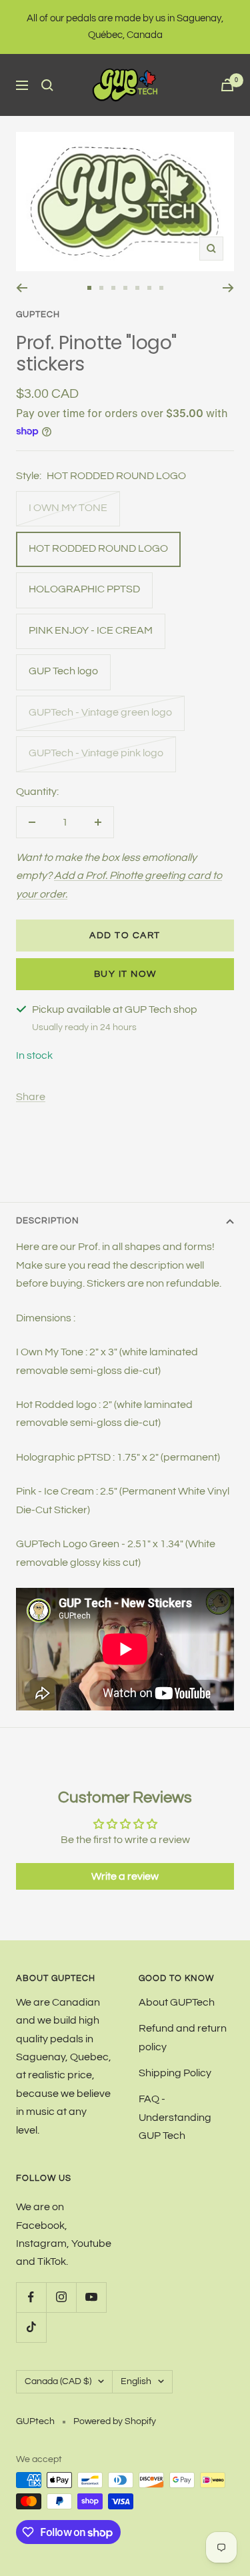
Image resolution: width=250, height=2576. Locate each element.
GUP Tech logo (63, 671)
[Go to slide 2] (101, 288)
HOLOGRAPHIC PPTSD (84, 589)
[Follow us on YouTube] (91, 2297)
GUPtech (38, 315)
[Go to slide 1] (89, 288)
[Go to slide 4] (125, 288)
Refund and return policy (183, 2037)
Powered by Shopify (115, 2421)
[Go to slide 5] (137, 288)
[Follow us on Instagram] (61, 2297)
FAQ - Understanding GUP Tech (175, 2117)
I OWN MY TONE (68, 508)
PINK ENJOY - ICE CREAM (91, 630)
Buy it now (125, 974)
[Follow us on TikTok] (31, 2327)
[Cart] (227, 85)
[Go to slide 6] (149, 288)
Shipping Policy (175, 2073)
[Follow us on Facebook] (31, 2297)
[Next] (228, 288)
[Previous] (22, 288)
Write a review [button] (125, 1876)
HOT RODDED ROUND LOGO (98, 548)
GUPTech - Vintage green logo (100, 712)
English (136, 2381)
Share (31, 1097)
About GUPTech (177, 2002)
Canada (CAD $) (58, 2381)
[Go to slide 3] (113, 288)
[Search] (47, 85)
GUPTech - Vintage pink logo (96, 753)
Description (48, 1221)
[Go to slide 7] (161, 288)
